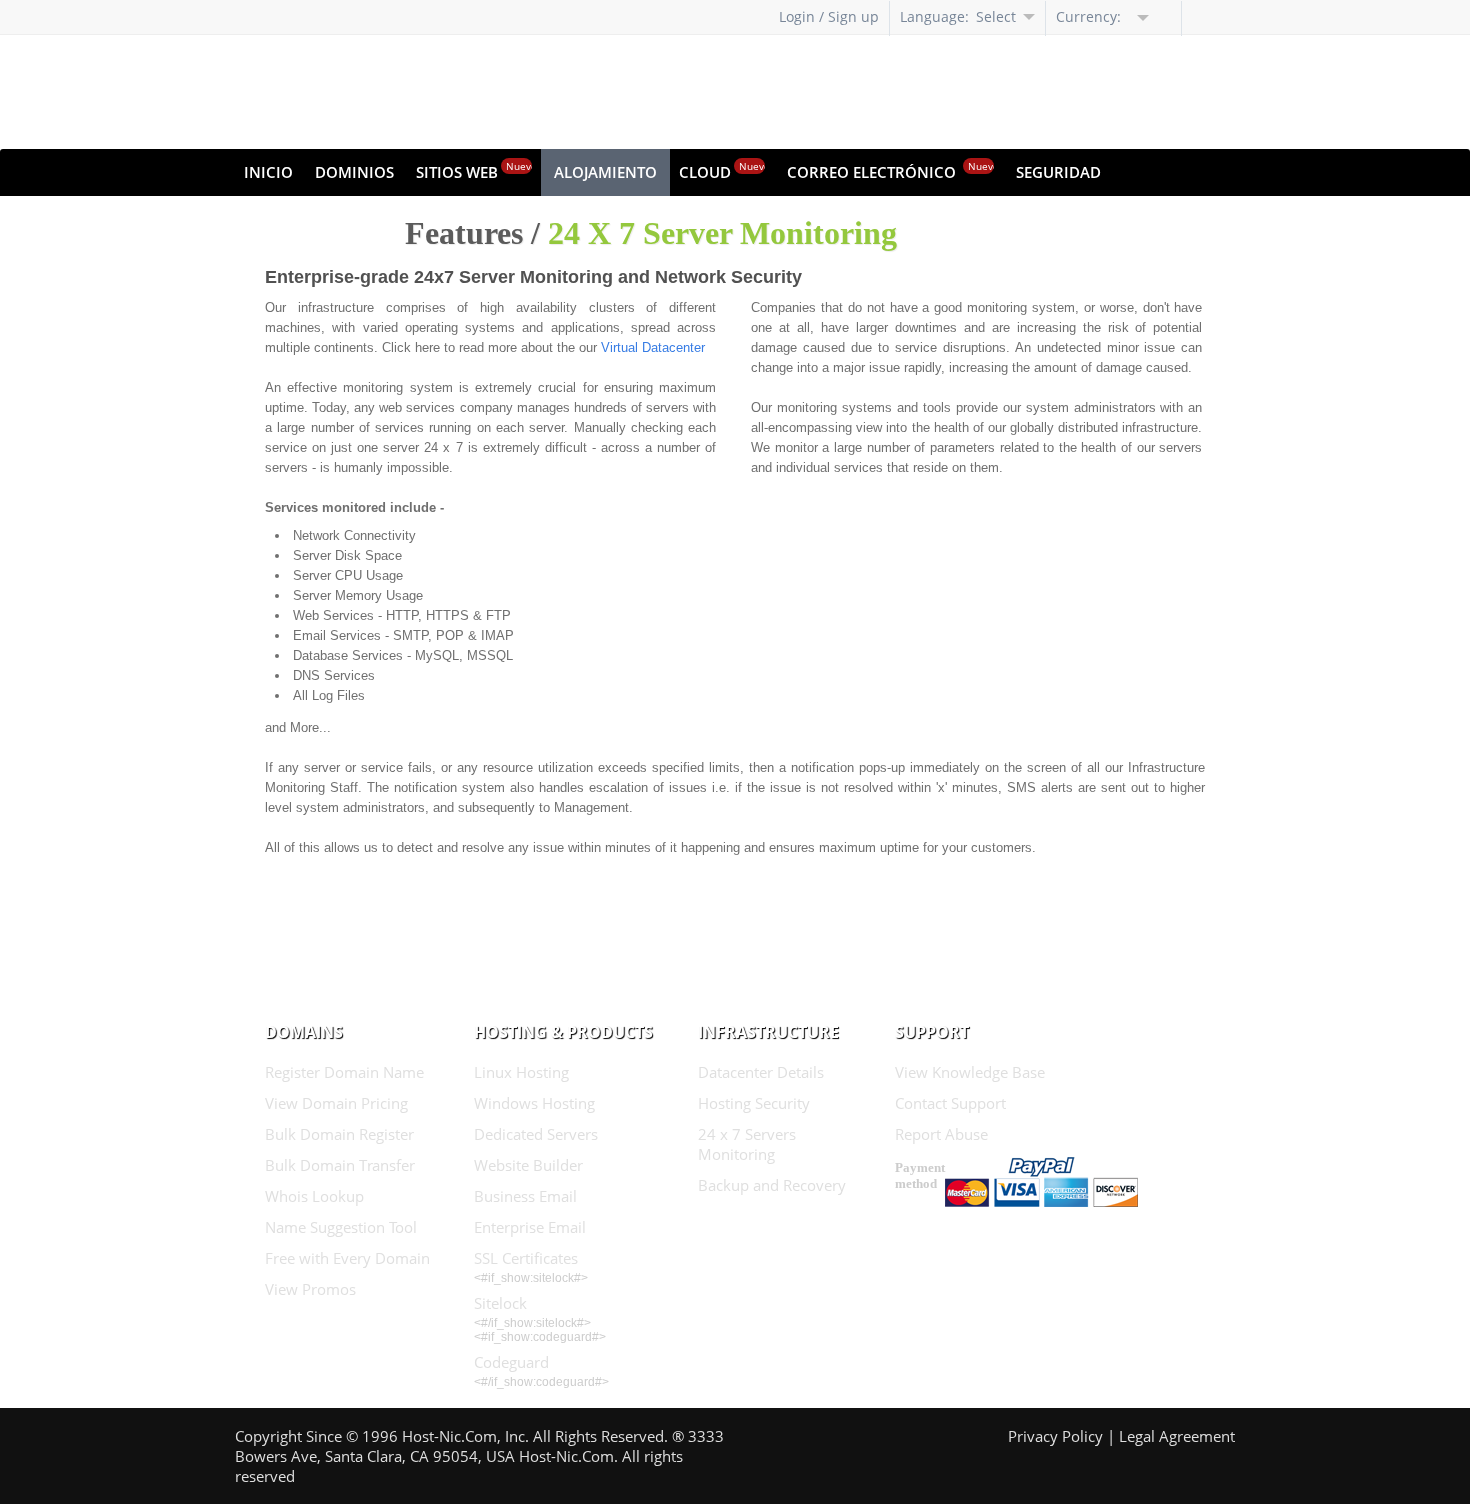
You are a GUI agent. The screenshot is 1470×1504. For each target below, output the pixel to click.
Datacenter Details (761, 1072)
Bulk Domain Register (339, 1134)
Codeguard (511, 1362)
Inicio (268, 172)
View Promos (310, 1289)
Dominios (354, 172)
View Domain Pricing (336, 1103)
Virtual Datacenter (653, 347)
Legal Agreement (1177, 1436)
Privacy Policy (1055, 1436)
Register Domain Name (344, 1072)
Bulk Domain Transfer (340, 1165)
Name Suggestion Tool (341, 1227)
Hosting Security (754, 1103)
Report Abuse (941, 1134)
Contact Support (950, 1103)
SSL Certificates (526, 1258)
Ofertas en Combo (318, 219)
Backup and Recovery (772, 1185)
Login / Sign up (829, 16)
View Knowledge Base (970, 1072)
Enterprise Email (530, 1227)
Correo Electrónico (890, 170)
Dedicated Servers (536, 1134)
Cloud (722, 170)
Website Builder (528, 1165)
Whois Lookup (314, 1196)
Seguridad (1058, 172)
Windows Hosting (534, 1103)
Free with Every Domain (347, 1258)
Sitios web (474, 170)
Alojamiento (605, 172)
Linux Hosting (521, 1072)
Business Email (525, 1196)
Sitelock (500, 1303)
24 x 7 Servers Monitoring (747, 1144)
